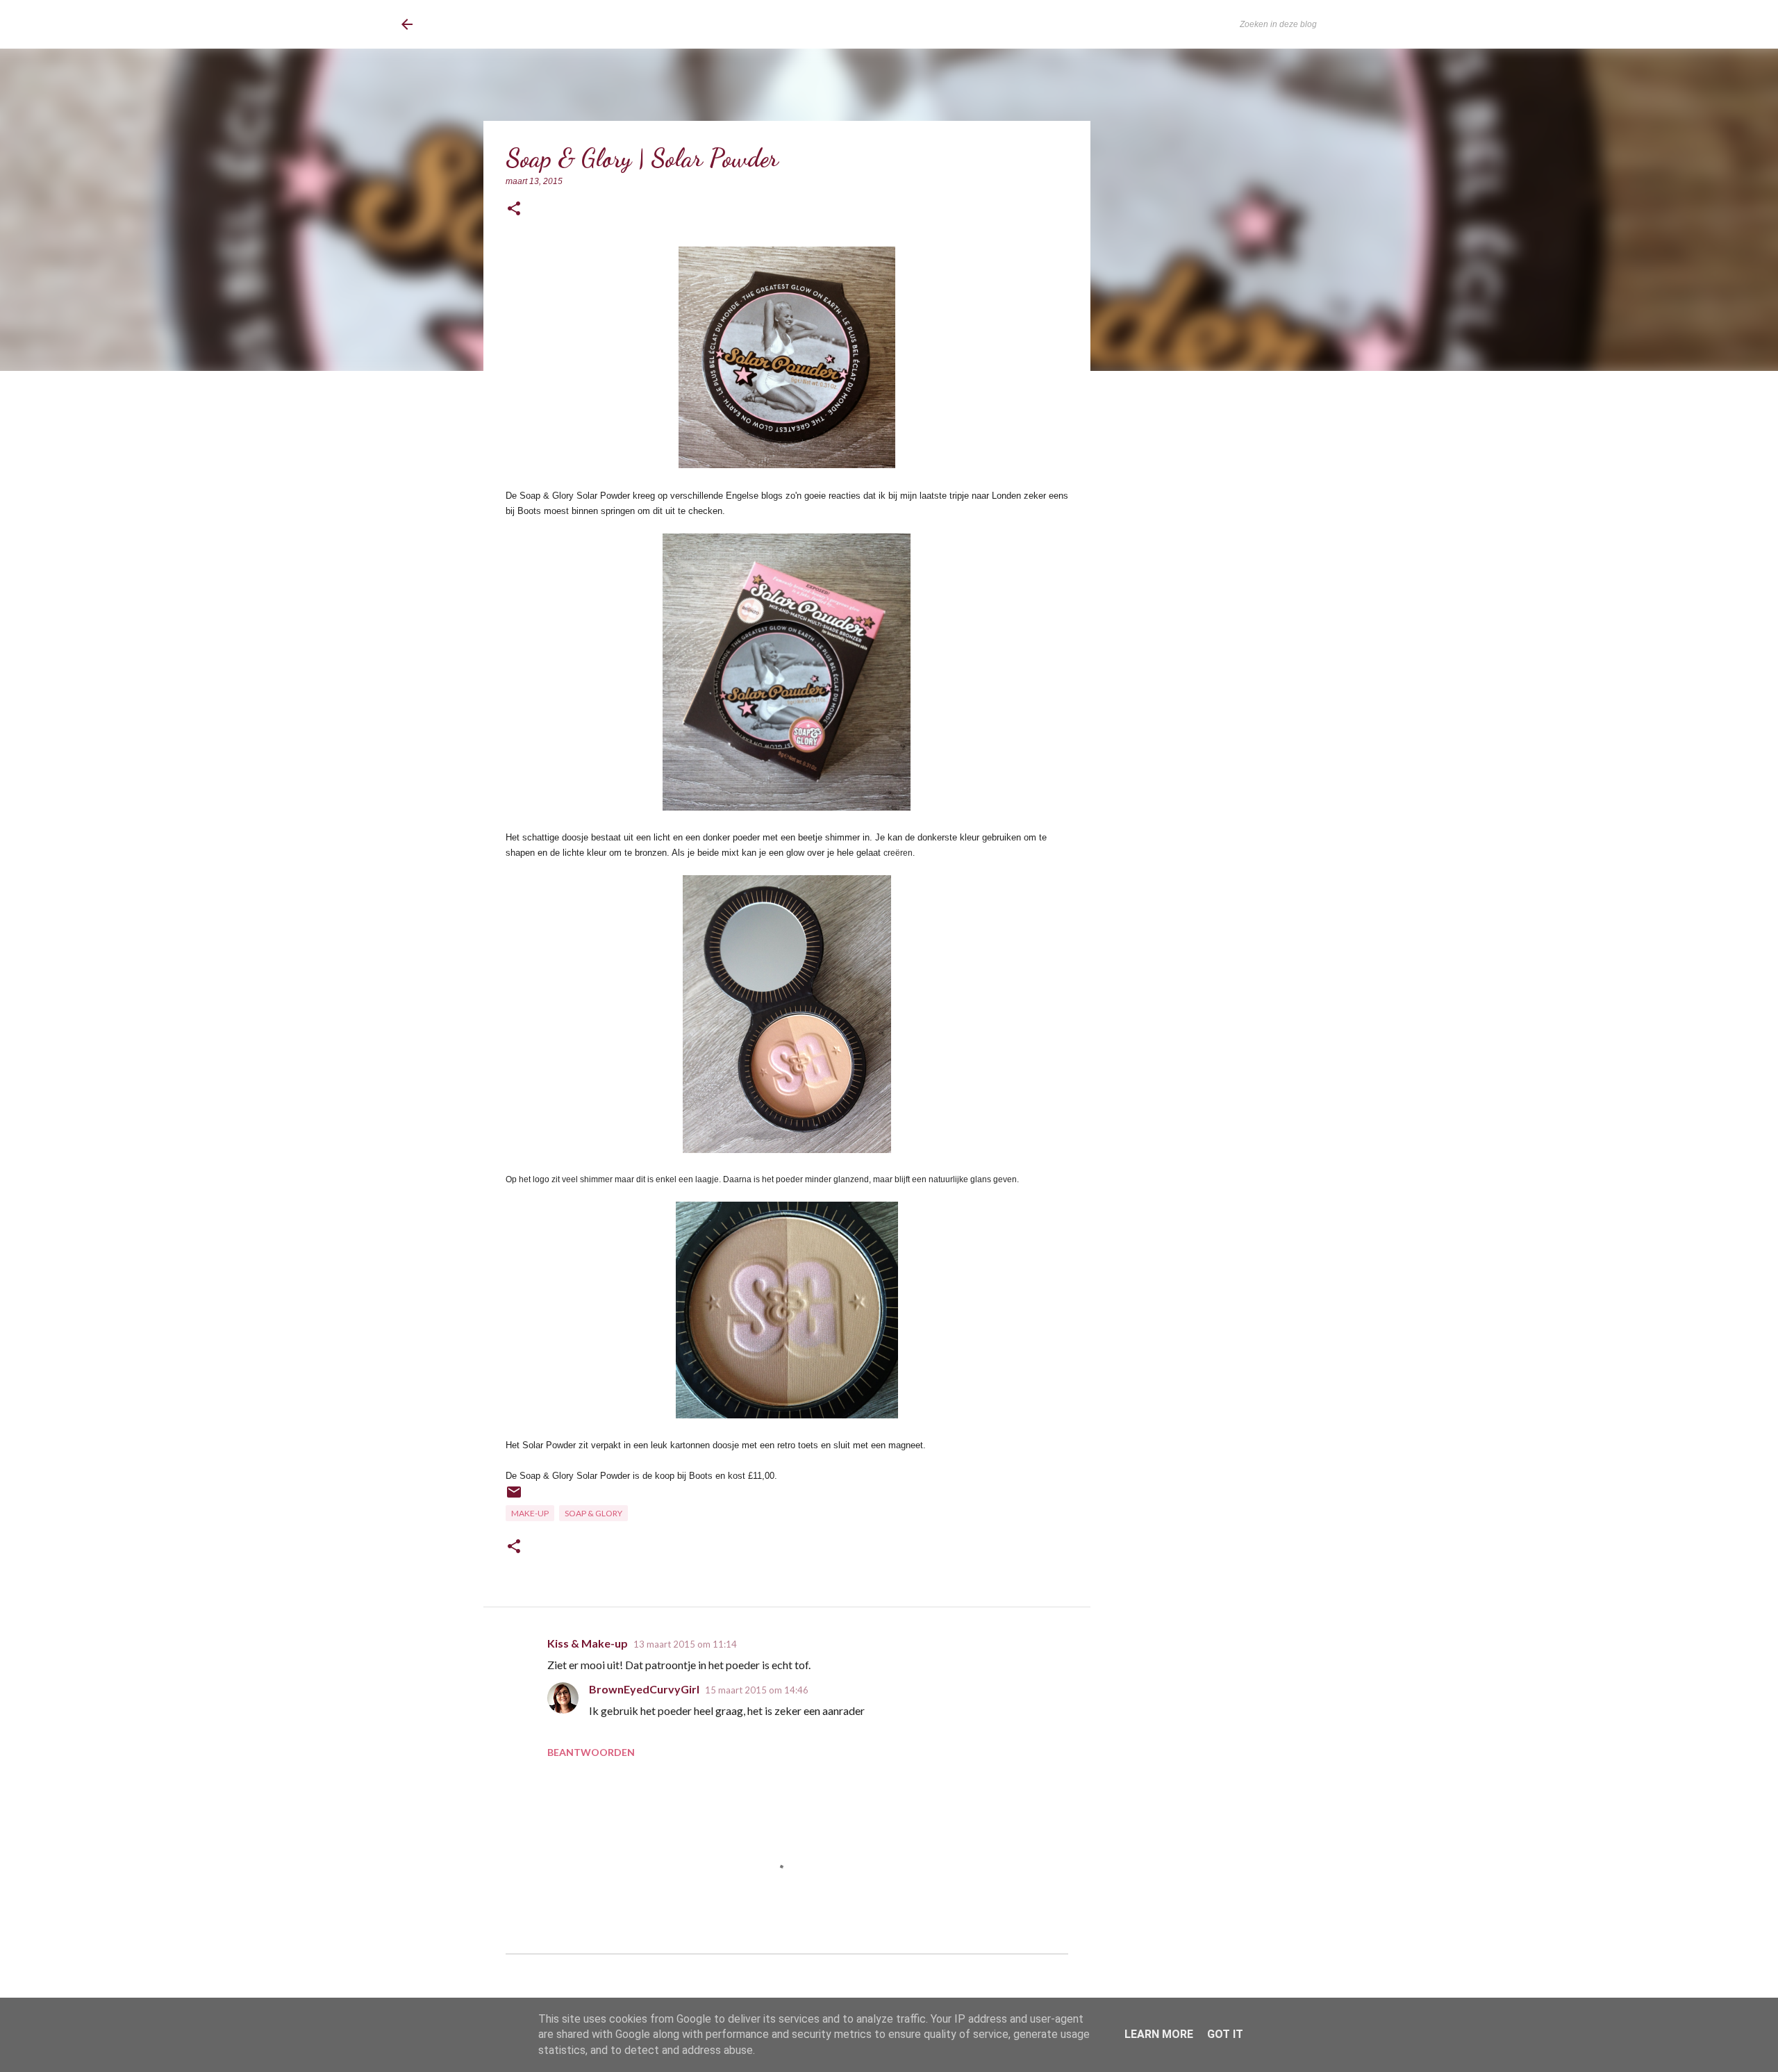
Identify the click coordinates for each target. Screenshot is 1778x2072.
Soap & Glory (593, 1513)
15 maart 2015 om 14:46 (757, 1690)
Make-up (530, 1513)
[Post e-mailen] (514, 1497)
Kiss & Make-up (588, 1643)
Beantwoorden (591, 1752)
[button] (514, 209)
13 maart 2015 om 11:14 (685, 1644)
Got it (1225, 2034)
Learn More (1159, 2034)
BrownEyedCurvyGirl (515, 24)
